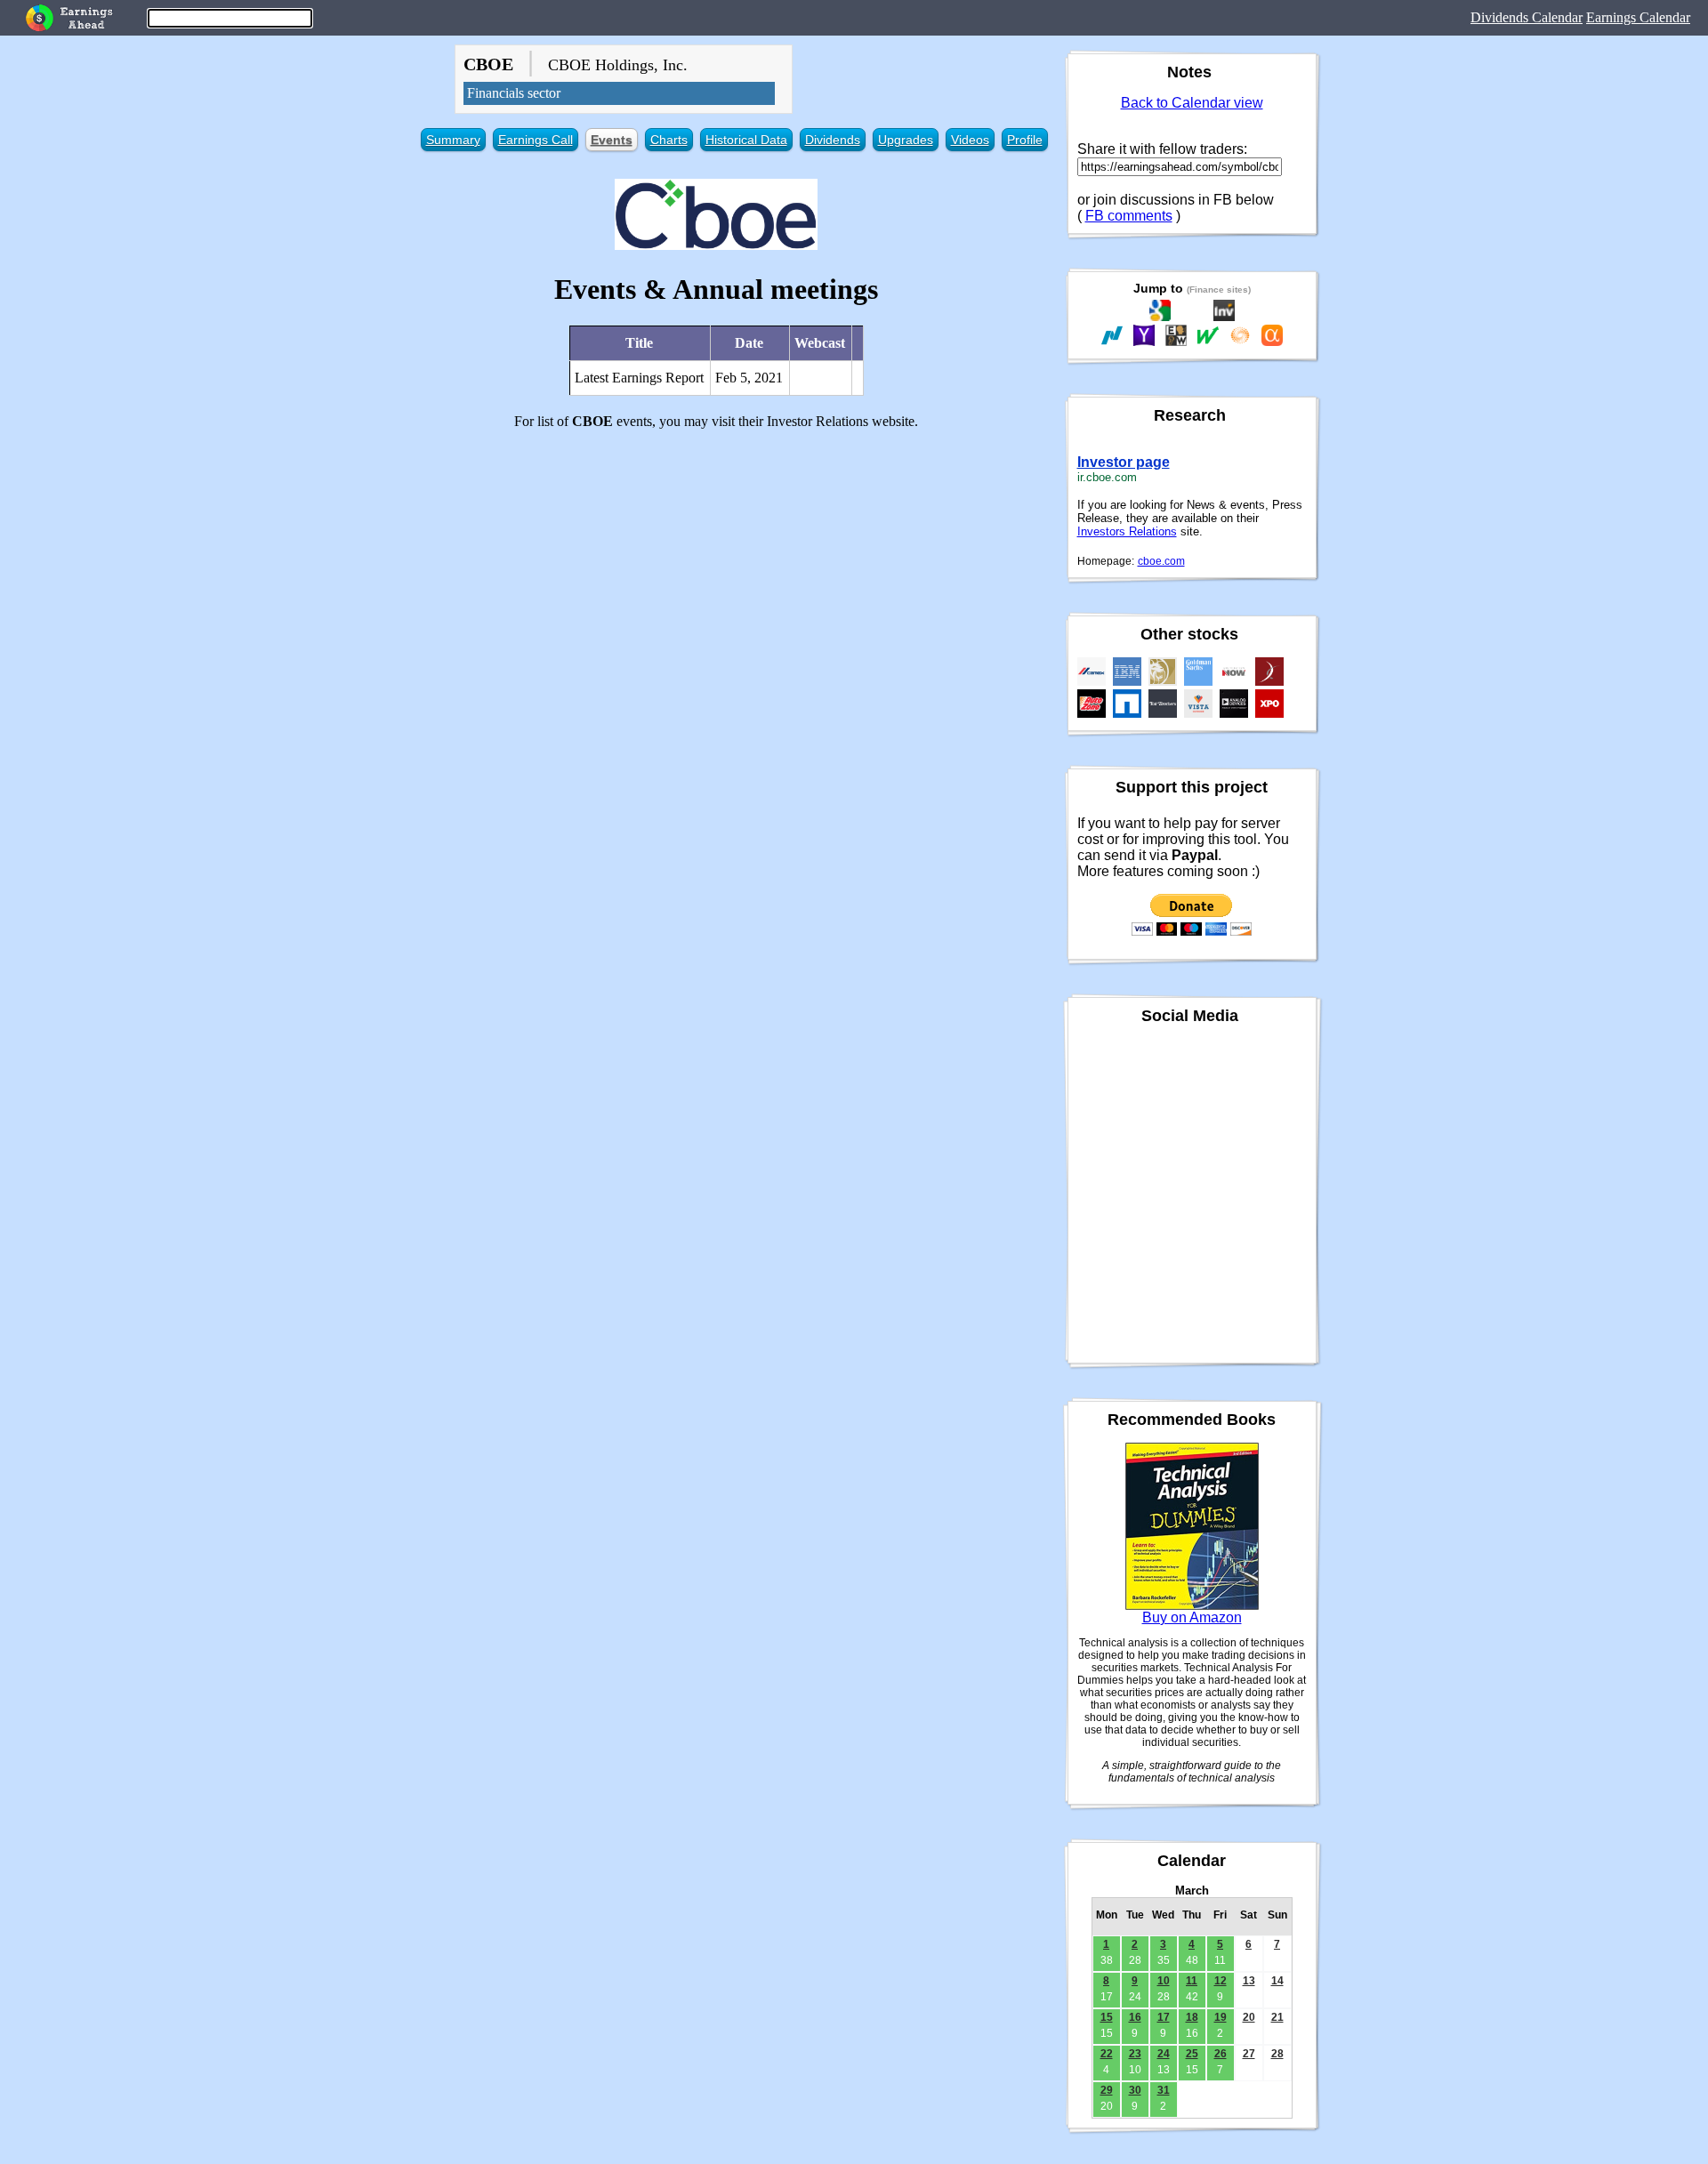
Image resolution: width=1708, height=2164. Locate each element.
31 (1164, 2090)
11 (1192, 1981)
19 (1221, 2017)
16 (1135, 2017)
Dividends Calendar (1527, 17)
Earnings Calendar (1638, 17)
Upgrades (906, 140)
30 (1135, 2090)
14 (1277, 1981)
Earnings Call (536, 140)
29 (1107, 2090)
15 (1107, 2017)
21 (1277, 2017)
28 (1277, 2054)
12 (1221, 1981)
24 (1164, 2054)
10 (1164, 1981)
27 (1249, 2054)
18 (1192, 2017)
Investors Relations (1127, 531)
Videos (970, 140)
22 (1107, 2054)
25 (1192, 2054)
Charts (669, 140)
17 (1164, 2017)
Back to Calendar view (1192, 103)
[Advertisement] (717, 568)
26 (1221, 2054)
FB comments (1129, 216)
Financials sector (514, 93)
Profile (1025, 140)
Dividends (833, 140)
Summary (453, 140)
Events (612, 140)
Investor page (1124, 462)
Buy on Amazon (1192, 1617)
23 (1135, 2054)
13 (1249, 1981)
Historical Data (746, 140)
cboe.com (1161, 561)
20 (1249, 2017)
